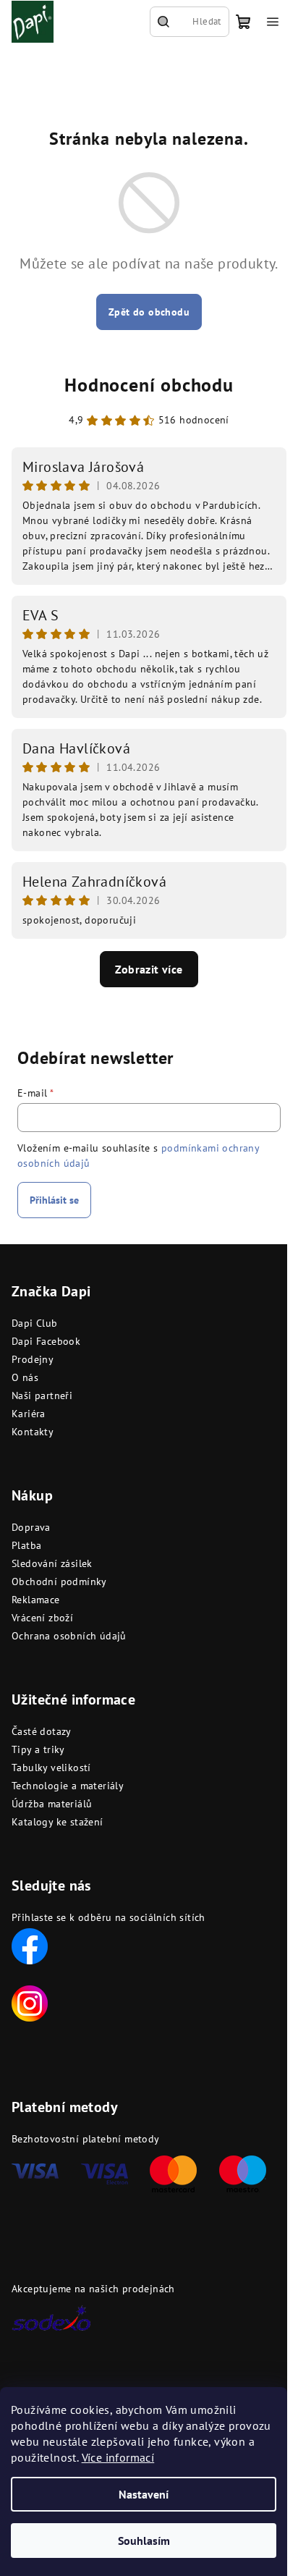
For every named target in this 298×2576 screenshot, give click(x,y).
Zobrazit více (149, 969)
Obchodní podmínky (59, 1582)
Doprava (31, 1527)
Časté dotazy (42, 1731)
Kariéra (29, 1414)
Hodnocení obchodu (149, 385)
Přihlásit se (54, 1200)
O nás (25, 1377)
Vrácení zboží (42, 1618)
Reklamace (36, 1600)
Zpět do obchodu (149, 312)
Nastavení (144, 2494)
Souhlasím (144, 2541)
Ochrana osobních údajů (69, 1636)
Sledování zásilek (52, 1563)
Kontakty (33, 1432)
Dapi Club (35, 1323)
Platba (26, 1545)
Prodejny (33, 1359)
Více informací (118, 2457)
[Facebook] (30, 1945)
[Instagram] (30, 2002)
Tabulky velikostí (51, 1768)
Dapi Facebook (46, 1341)
